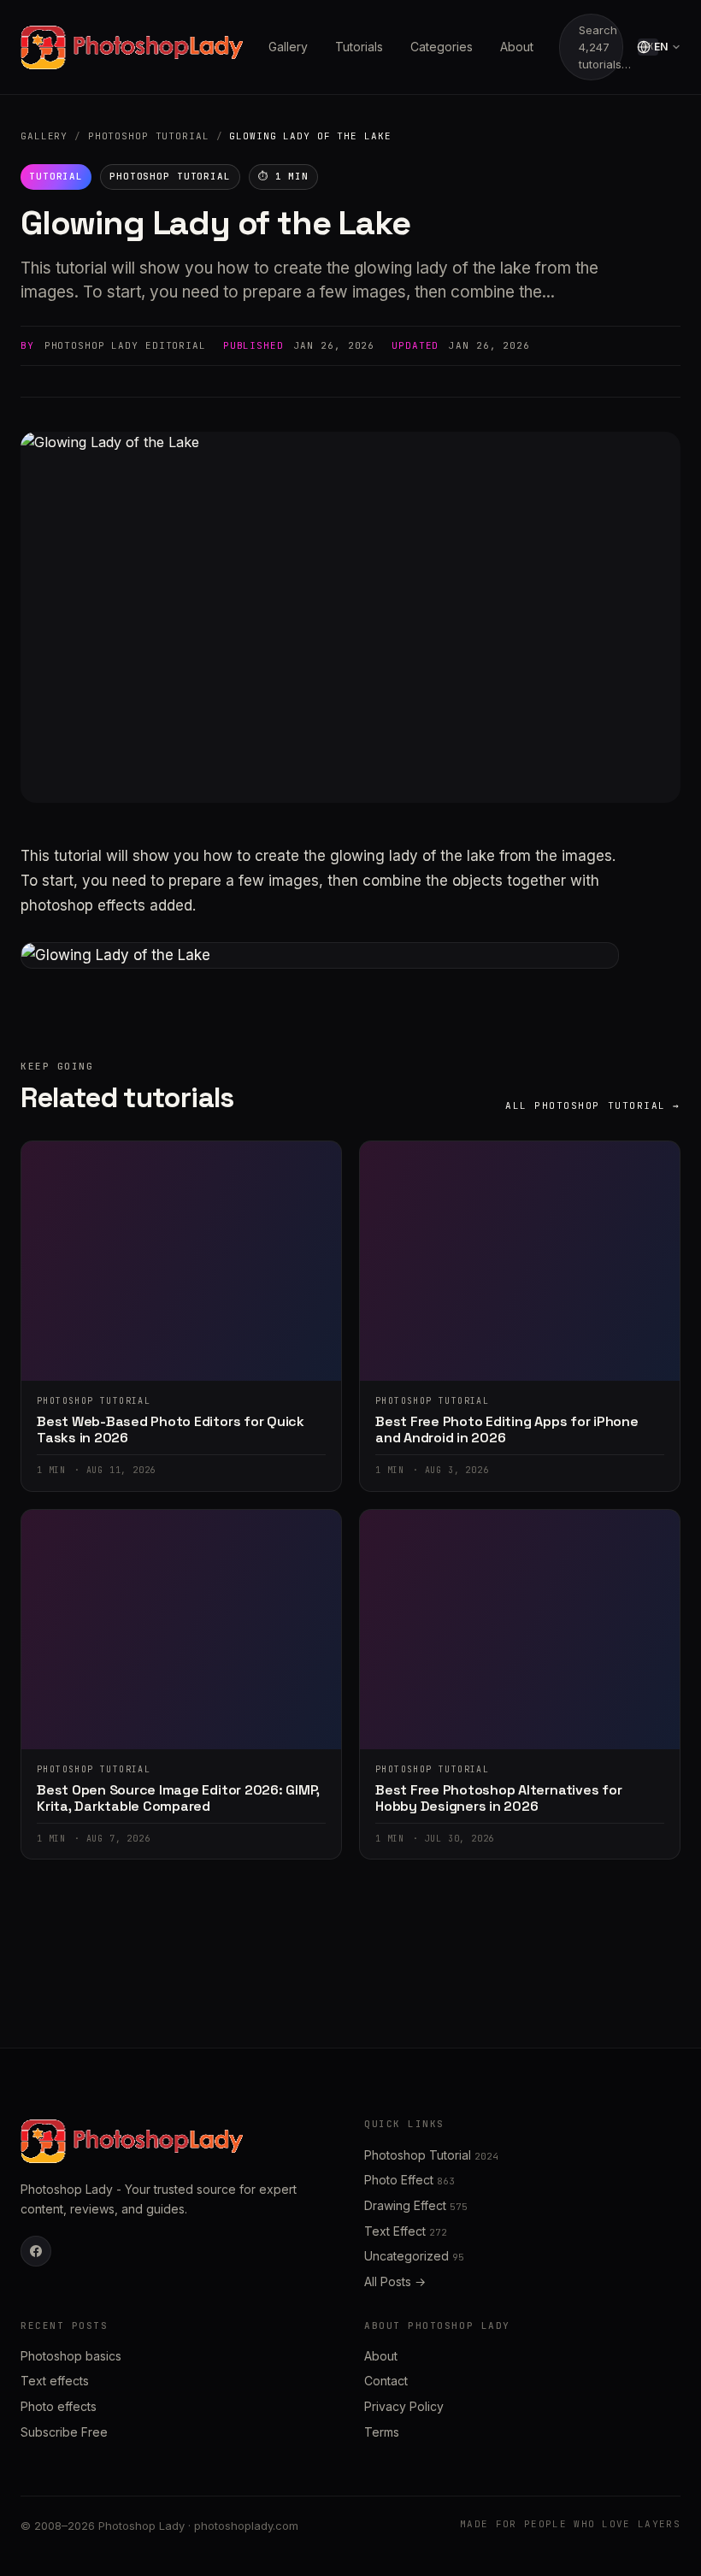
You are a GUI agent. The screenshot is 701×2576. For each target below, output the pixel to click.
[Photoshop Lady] (132, 47)
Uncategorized (414, 2256)
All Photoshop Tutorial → (593, 1105)
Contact (386, 2381)
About (517, 47)
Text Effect (406, 2231)
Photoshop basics (71, 2356)
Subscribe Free (64, 2432)
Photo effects (59, 2406)
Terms (382, 2432)
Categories (442, 47)
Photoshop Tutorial (149, 136)
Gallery (288, 47)
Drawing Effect (416, 2205)
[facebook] (36, 2251)
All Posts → (395, 2281)
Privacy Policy (404, 2406)
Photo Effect (409, 2180)
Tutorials (359, 47)
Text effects (55, 2381)
